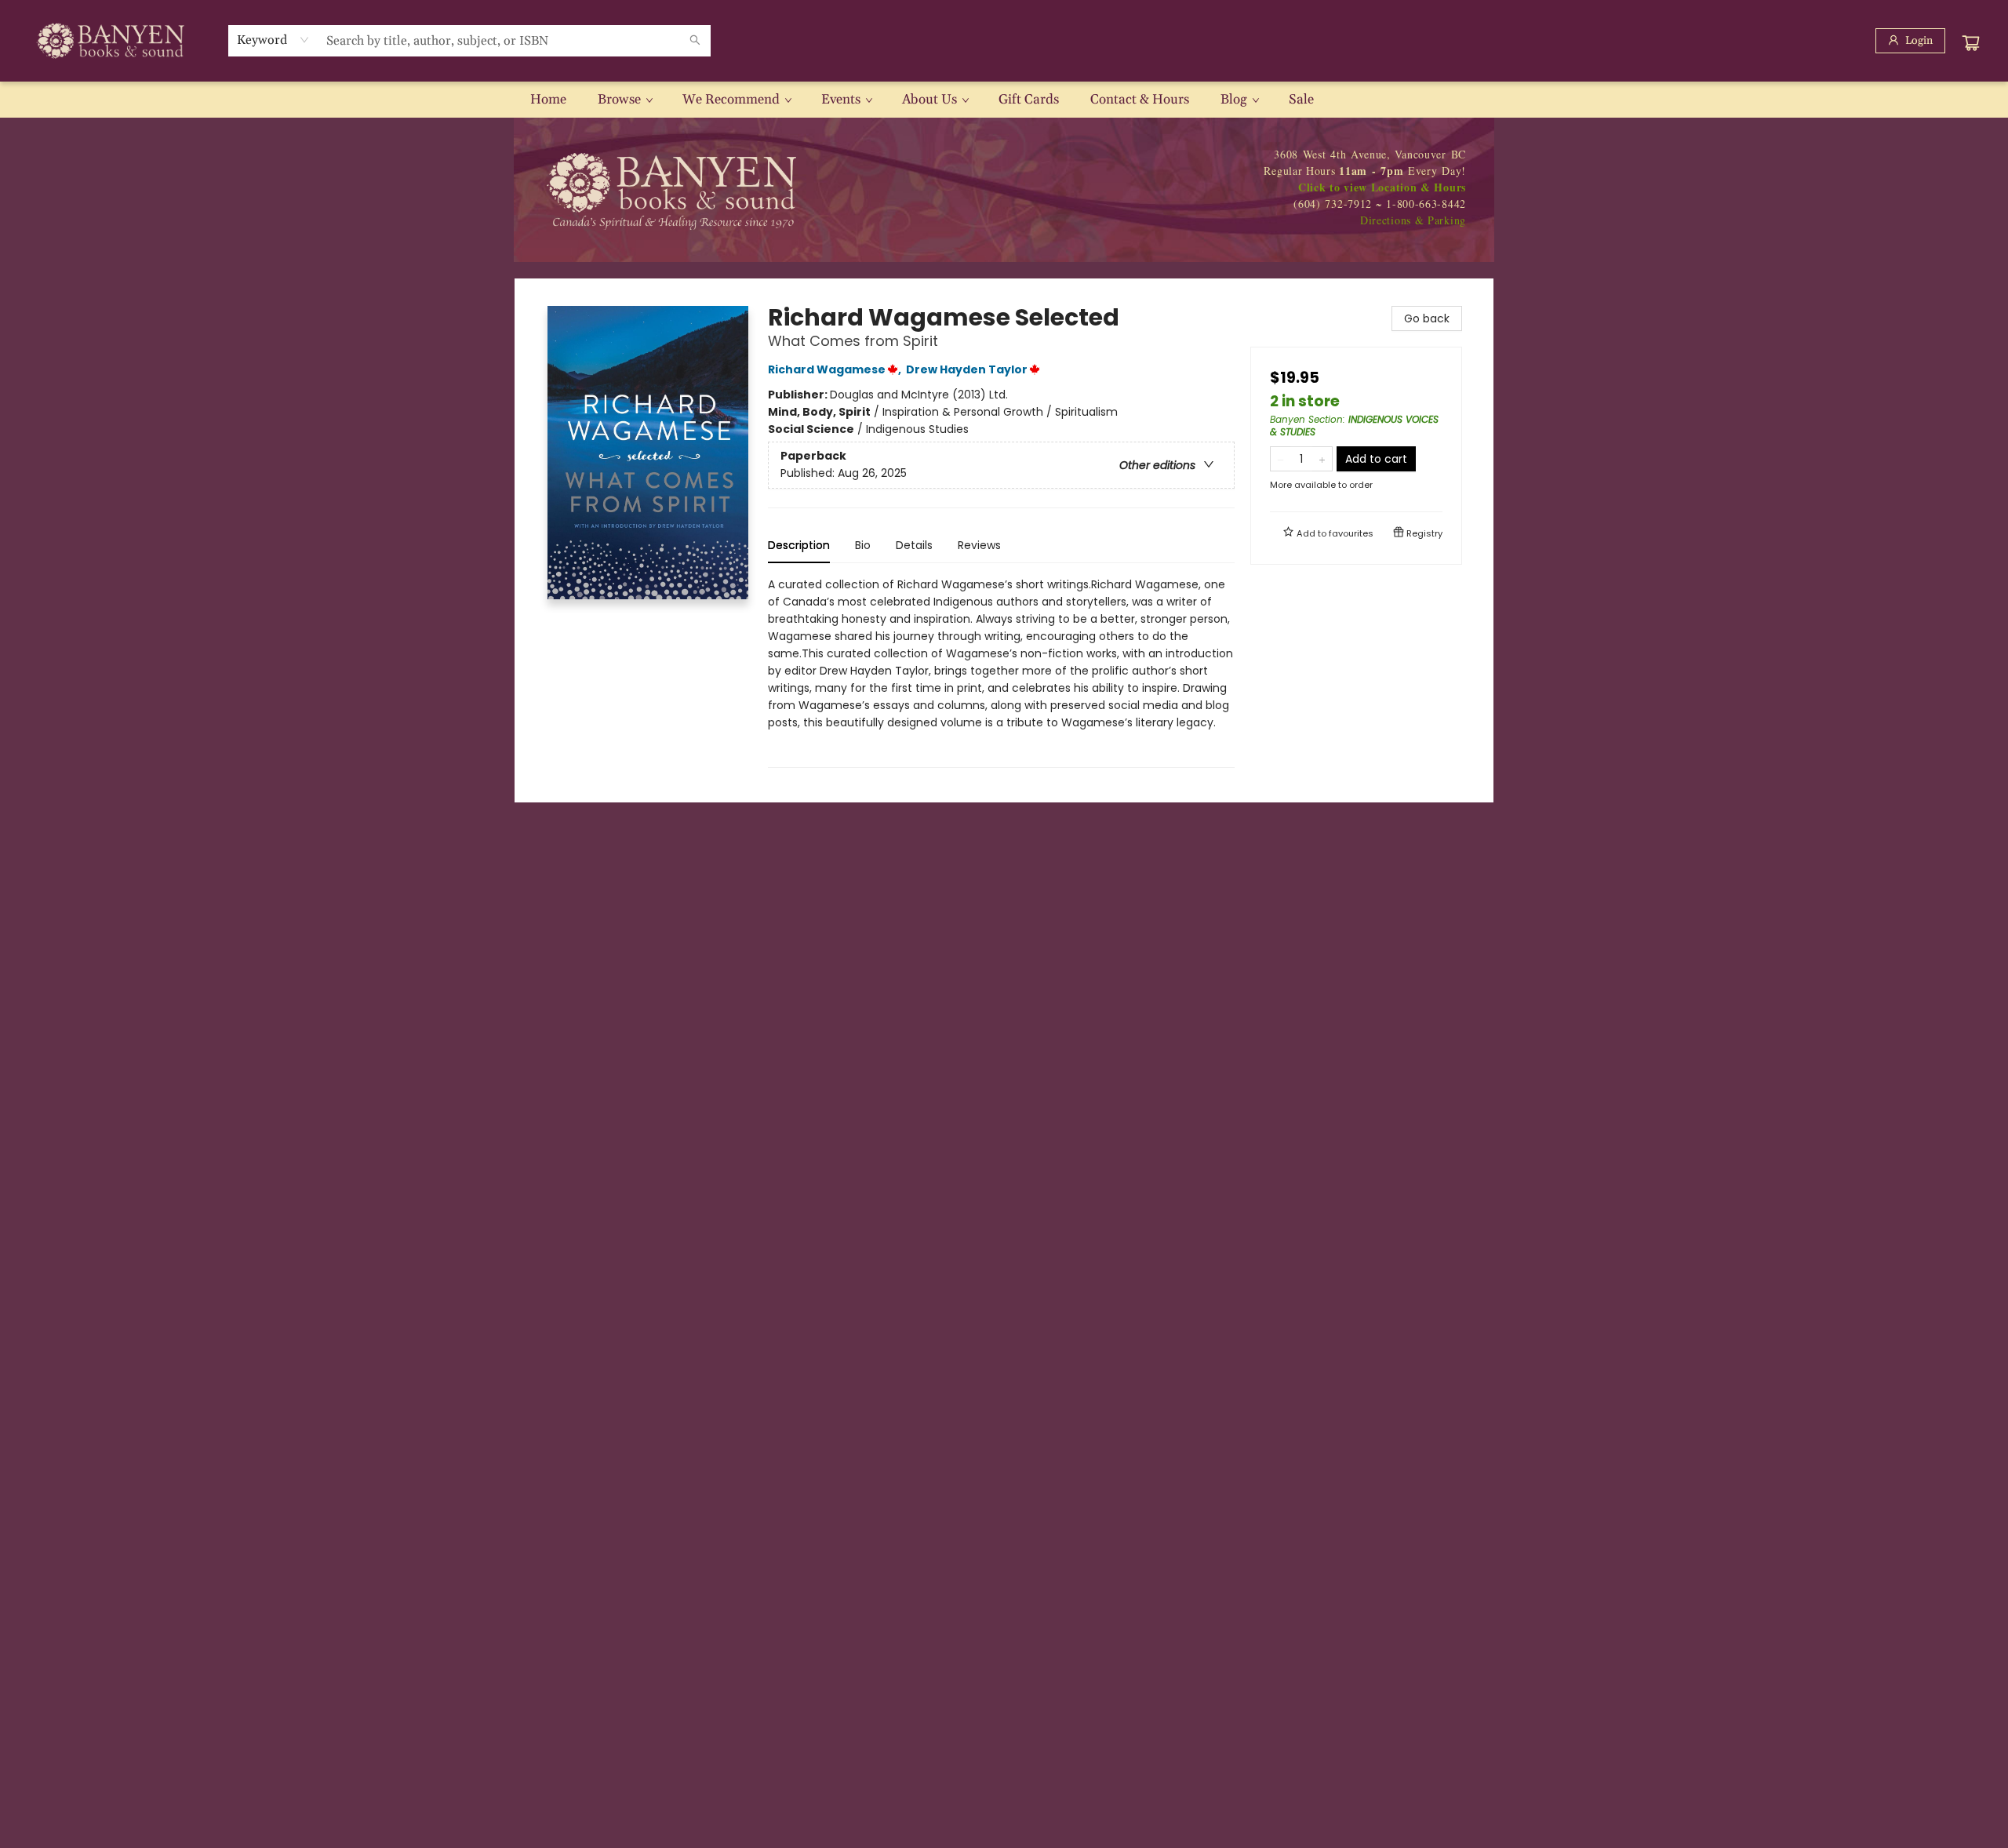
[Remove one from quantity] (1280, 459)
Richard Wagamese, (836, 369)
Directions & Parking (1413, 220)
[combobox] (273, 40)
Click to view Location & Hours (1382, 187)
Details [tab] (914, 545)
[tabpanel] (1001, 672)
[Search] (695, 41)
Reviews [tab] (979, 545)
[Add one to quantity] (1322, 459)
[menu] (1004, 100)
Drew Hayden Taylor (967, 369)
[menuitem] (548, 100)
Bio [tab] (863, 545)
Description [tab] (799, 545)
